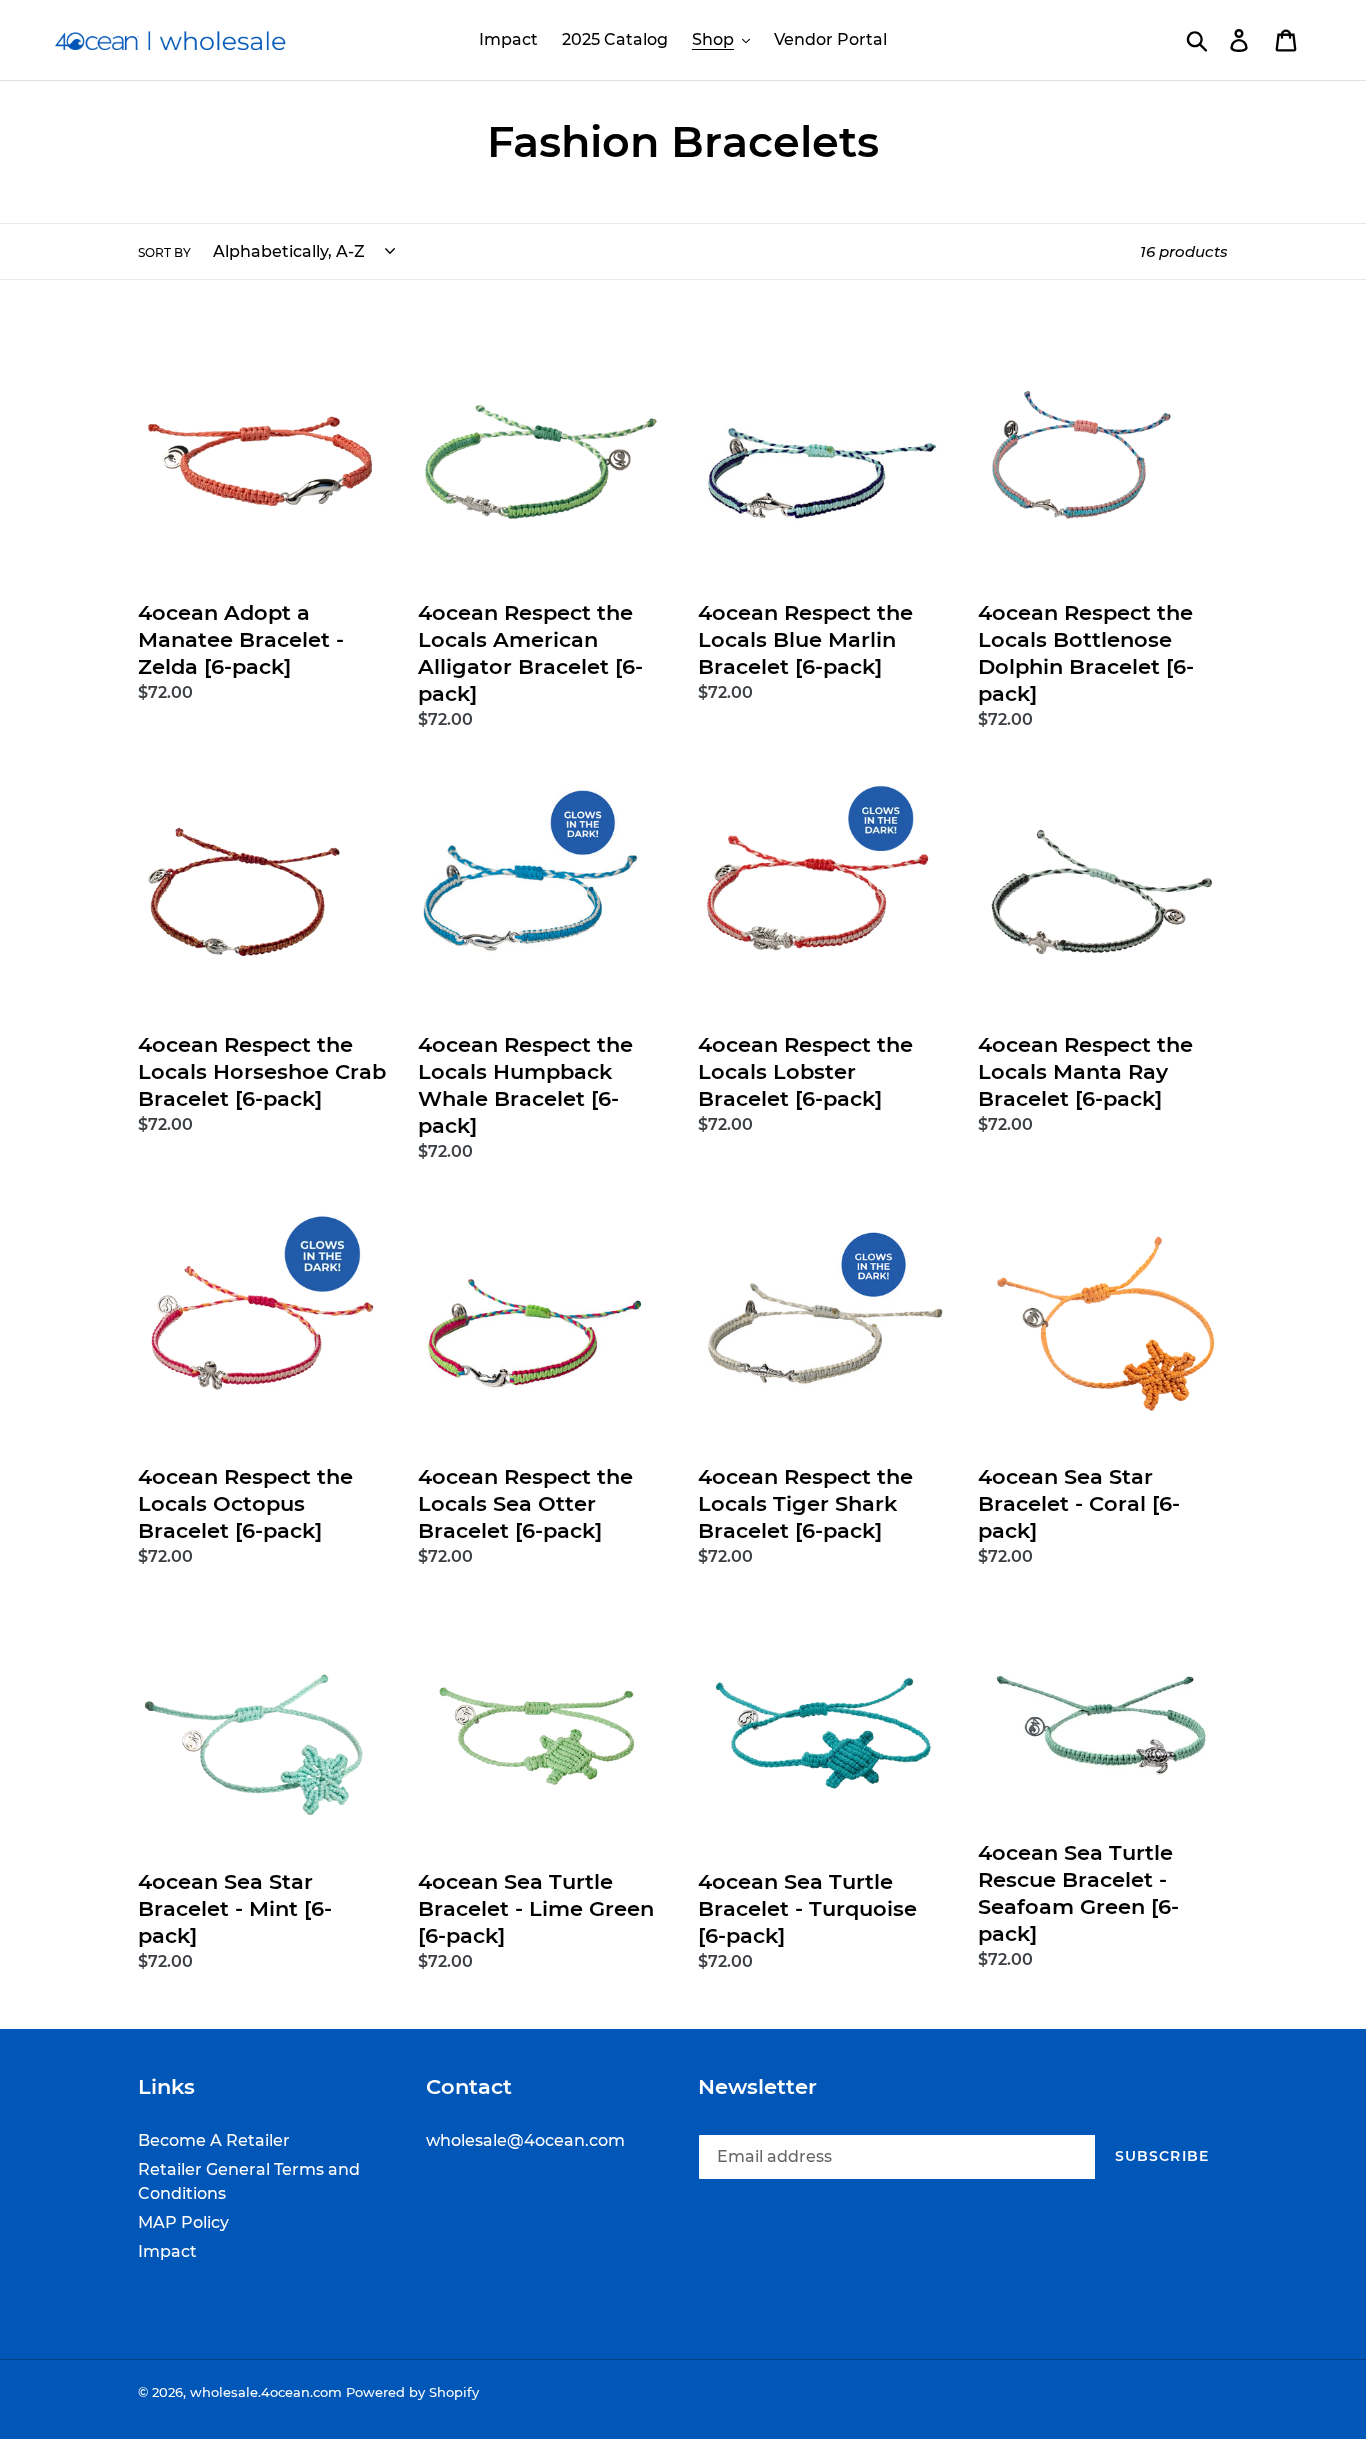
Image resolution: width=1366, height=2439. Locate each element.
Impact (167, 2251)
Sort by (164, 252)
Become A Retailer (214, 2140)
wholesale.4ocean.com (266, 2392)
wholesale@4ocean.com (525, 2140)
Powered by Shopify (412, 2392)
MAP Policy (183, 2222)
